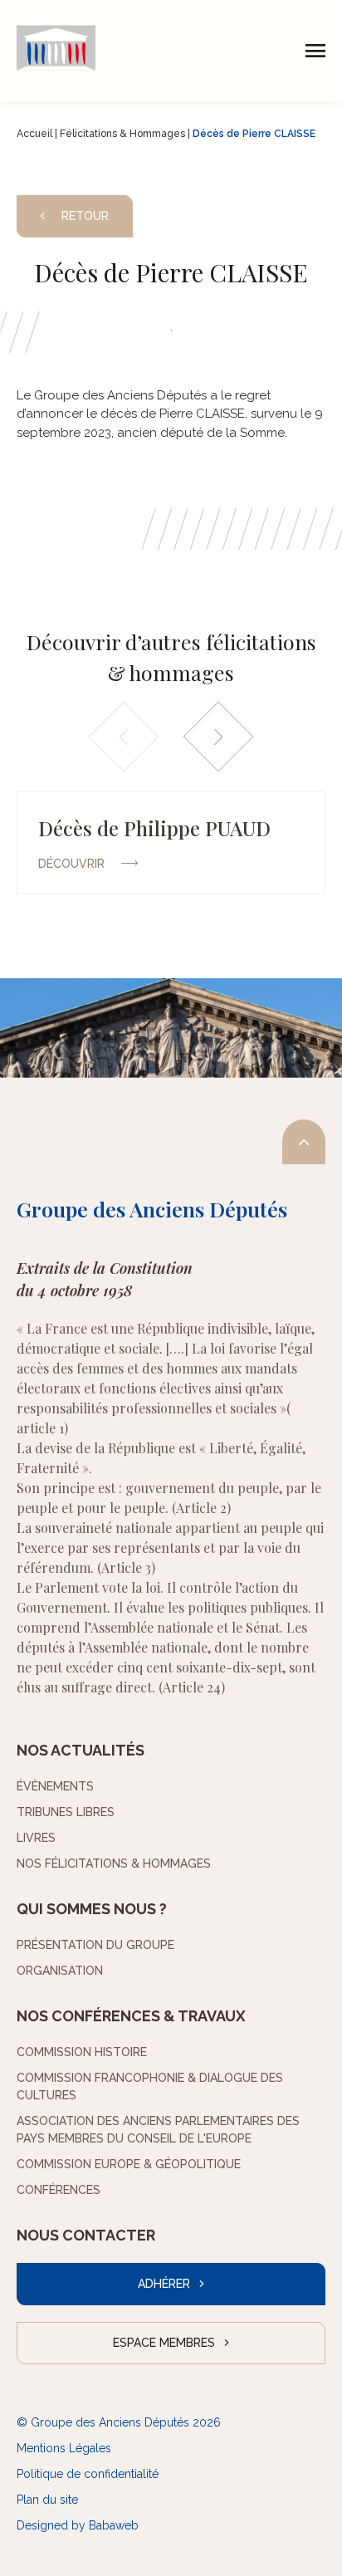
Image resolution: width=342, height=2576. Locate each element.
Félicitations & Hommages (122, 134)
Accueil (34, 134)
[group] (171, 843)
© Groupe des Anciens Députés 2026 (119, 2422)
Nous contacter (86, 2235)
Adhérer (164, 2284)
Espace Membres (164, 2343)
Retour (85, 216)
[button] (219, 736)
